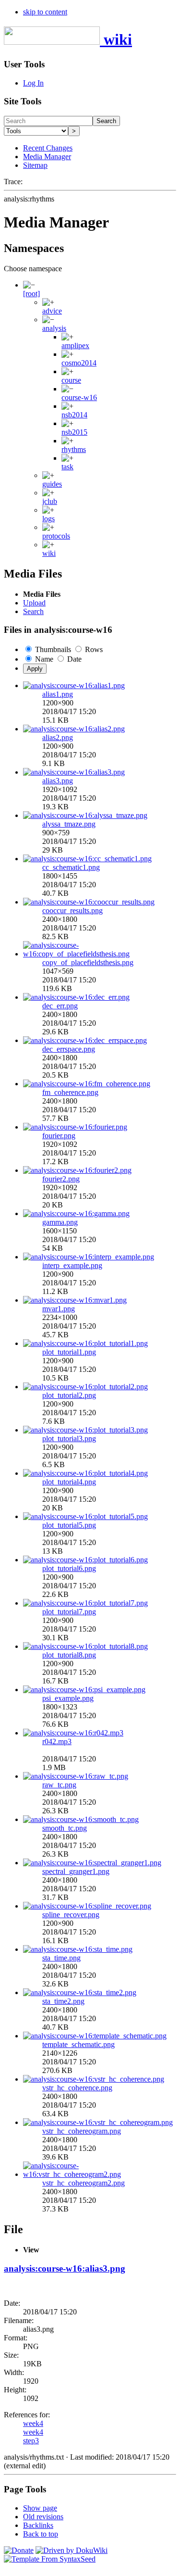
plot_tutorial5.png (69, 1525)
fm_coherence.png (70, 1092)
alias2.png (58, 737)
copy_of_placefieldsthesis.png (88, 962)
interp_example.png (72, 1265)
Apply (35, 669)
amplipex (75, 346)
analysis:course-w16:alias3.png (65, 2268)
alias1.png (58, 694)
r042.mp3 (57, 1741)
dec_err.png (60, 1006)
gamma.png (60, 1222)
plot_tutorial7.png (69, 1612)
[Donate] (19, 2550)
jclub (50, 501)
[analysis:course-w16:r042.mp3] (73, 1733)
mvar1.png (59, 1309)
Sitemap (35, 165)
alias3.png (58, 781)
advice (52, 311)
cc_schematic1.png (71, 867)
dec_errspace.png (69, 1049)
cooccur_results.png (72, 911)
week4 (33, 2423)
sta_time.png (61, 1958)
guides (52, 484)
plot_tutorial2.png (69, 1395)
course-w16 (79, 397)
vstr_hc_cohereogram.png (82, 2131)
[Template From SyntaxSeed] (50, 2559)
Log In (33, 83)
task (67, 467)
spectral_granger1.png (76, 1871)
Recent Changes (48, 148)
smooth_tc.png (65, 1828)
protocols (56, 536)
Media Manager (47, 157)
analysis (54, 328)
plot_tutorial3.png (69, 1439)
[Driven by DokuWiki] (72, 2550)
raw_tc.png (59, 1785)
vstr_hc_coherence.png (77, 2088)
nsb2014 (74, 415)
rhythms (74, 449)
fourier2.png (61, 1179)
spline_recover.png (71, 1915)
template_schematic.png (78, 2044)
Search (106, 121)
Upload (34, 603)
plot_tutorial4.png (69, 1482)
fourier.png (59, 1136)
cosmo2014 (79, 363)
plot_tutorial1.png (69, 1352)
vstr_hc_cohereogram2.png (84, 2183)
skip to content (45, 12)
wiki (49, 553)
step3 (31, 2441)
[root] (31, 294)
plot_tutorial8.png (69, 1655)
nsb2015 (74, 432)
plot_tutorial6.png (69, 1568)
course (71, 380)
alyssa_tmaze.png (69, 824)
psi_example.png (68, 1698)
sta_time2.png (63, 2001)
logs (48, 519)
